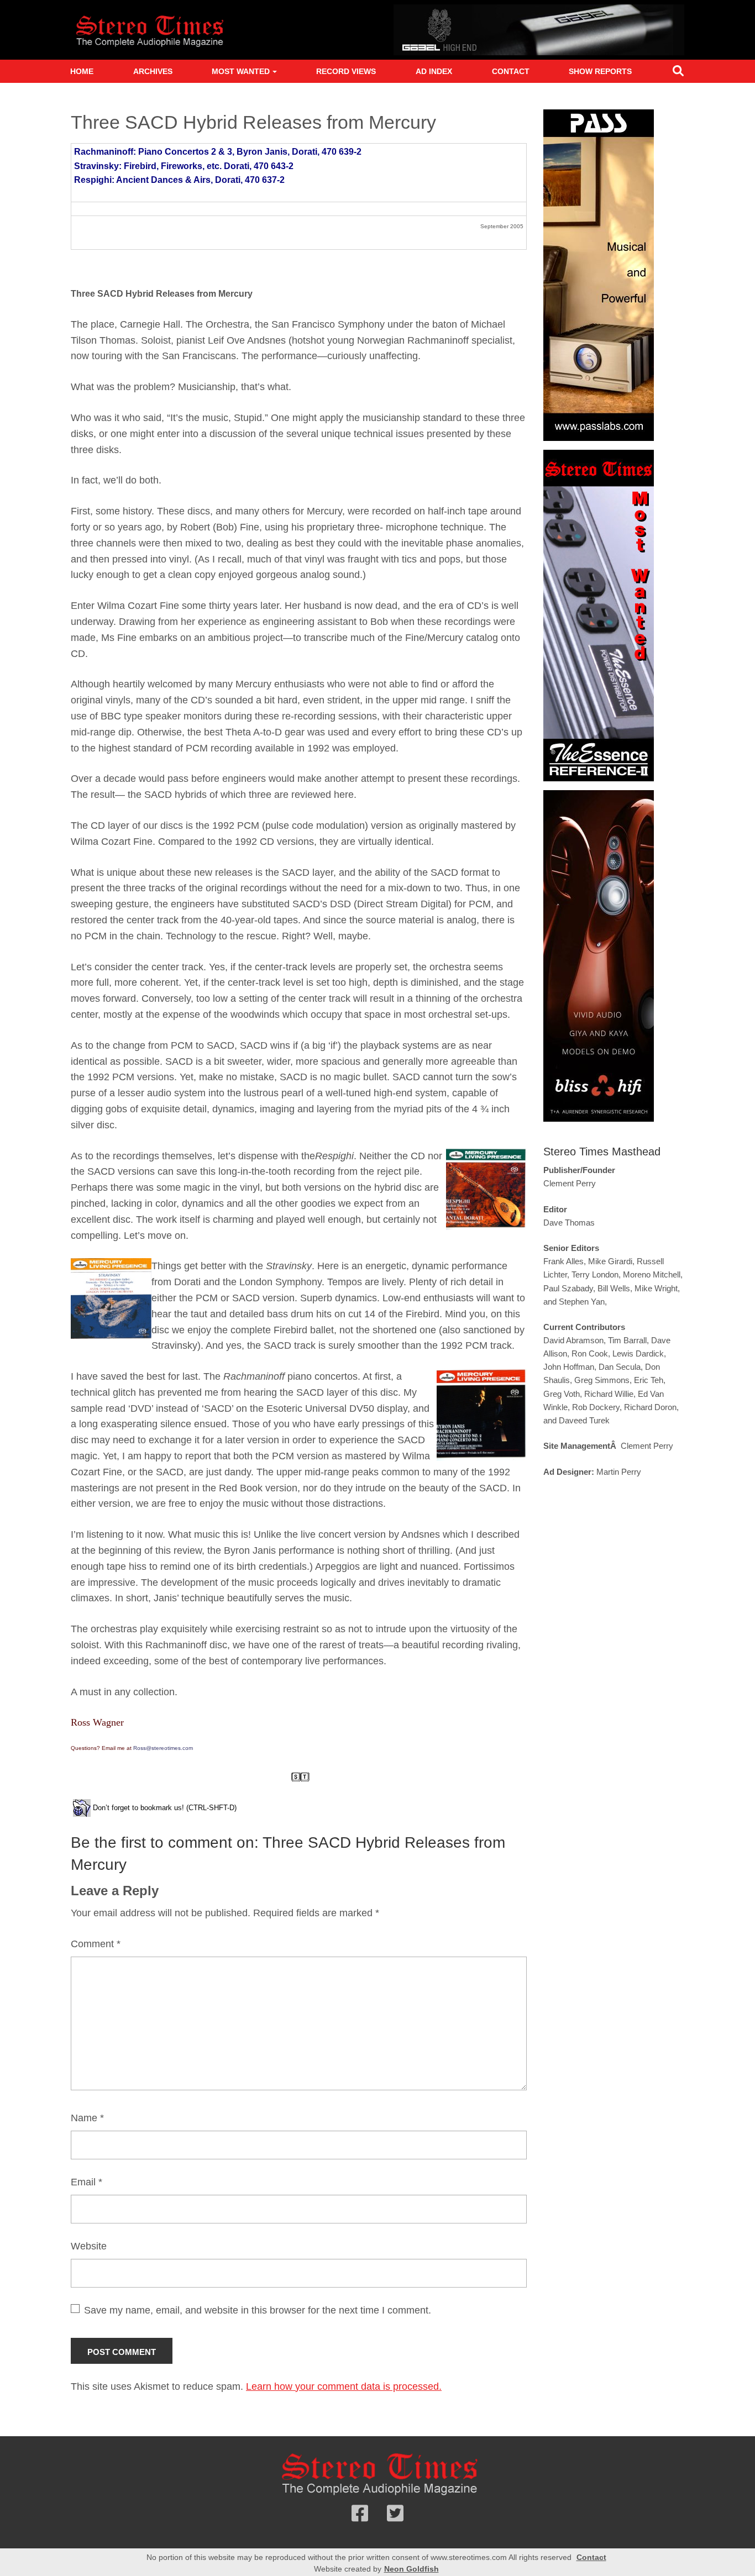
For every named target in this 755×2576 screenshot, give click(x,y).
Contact (511, 71)
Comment (96, 1944)
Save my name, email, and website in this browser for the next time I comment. (258, 2310)
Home (82, 71)
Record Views (346, 71)
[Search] (678, 73)
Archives (153, 71)
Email (86, 2182)
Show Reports (600, 71)
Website (89, 2246)
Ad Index (434, 71)
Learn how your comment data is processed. (344, 2386)
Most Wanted (241, 71)
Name (87, 2118)
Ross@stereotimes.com (163, 1748)
